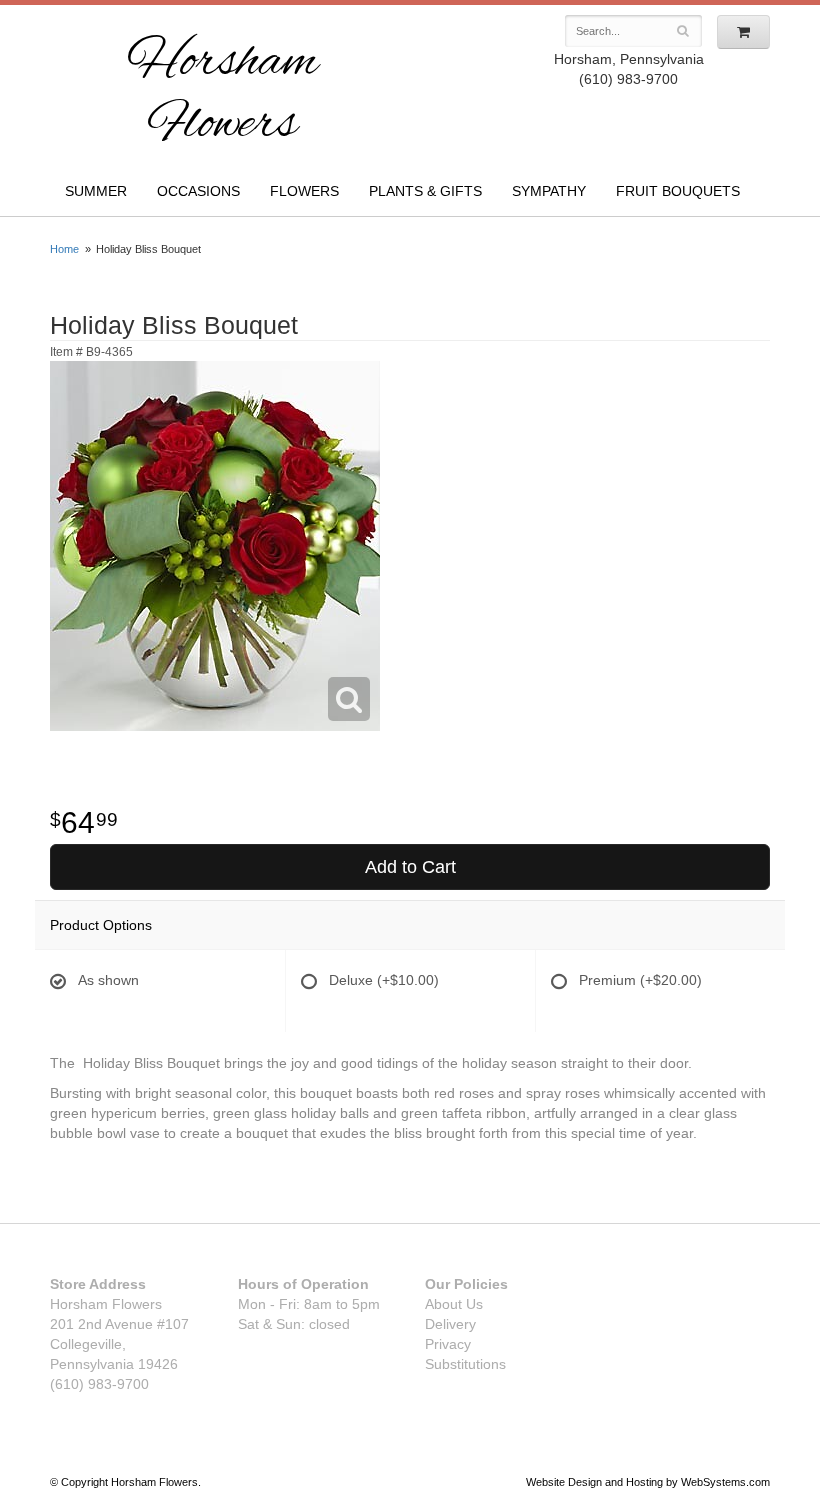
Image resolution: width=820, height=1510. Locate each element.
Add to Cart (410, 867)
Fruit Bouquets (678, 191)
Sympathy (549, 191)
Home (64, 249)
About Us (454, 1304)
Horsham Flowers (222, 94)
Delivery (450, 1324)
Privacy (448, 1344)
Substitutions (465, 1364)
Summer (96, 191)
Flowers (304, 191)
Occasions (198, 191)
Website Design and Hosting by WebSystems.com (648, 1482)
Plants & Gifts (425, 191)
